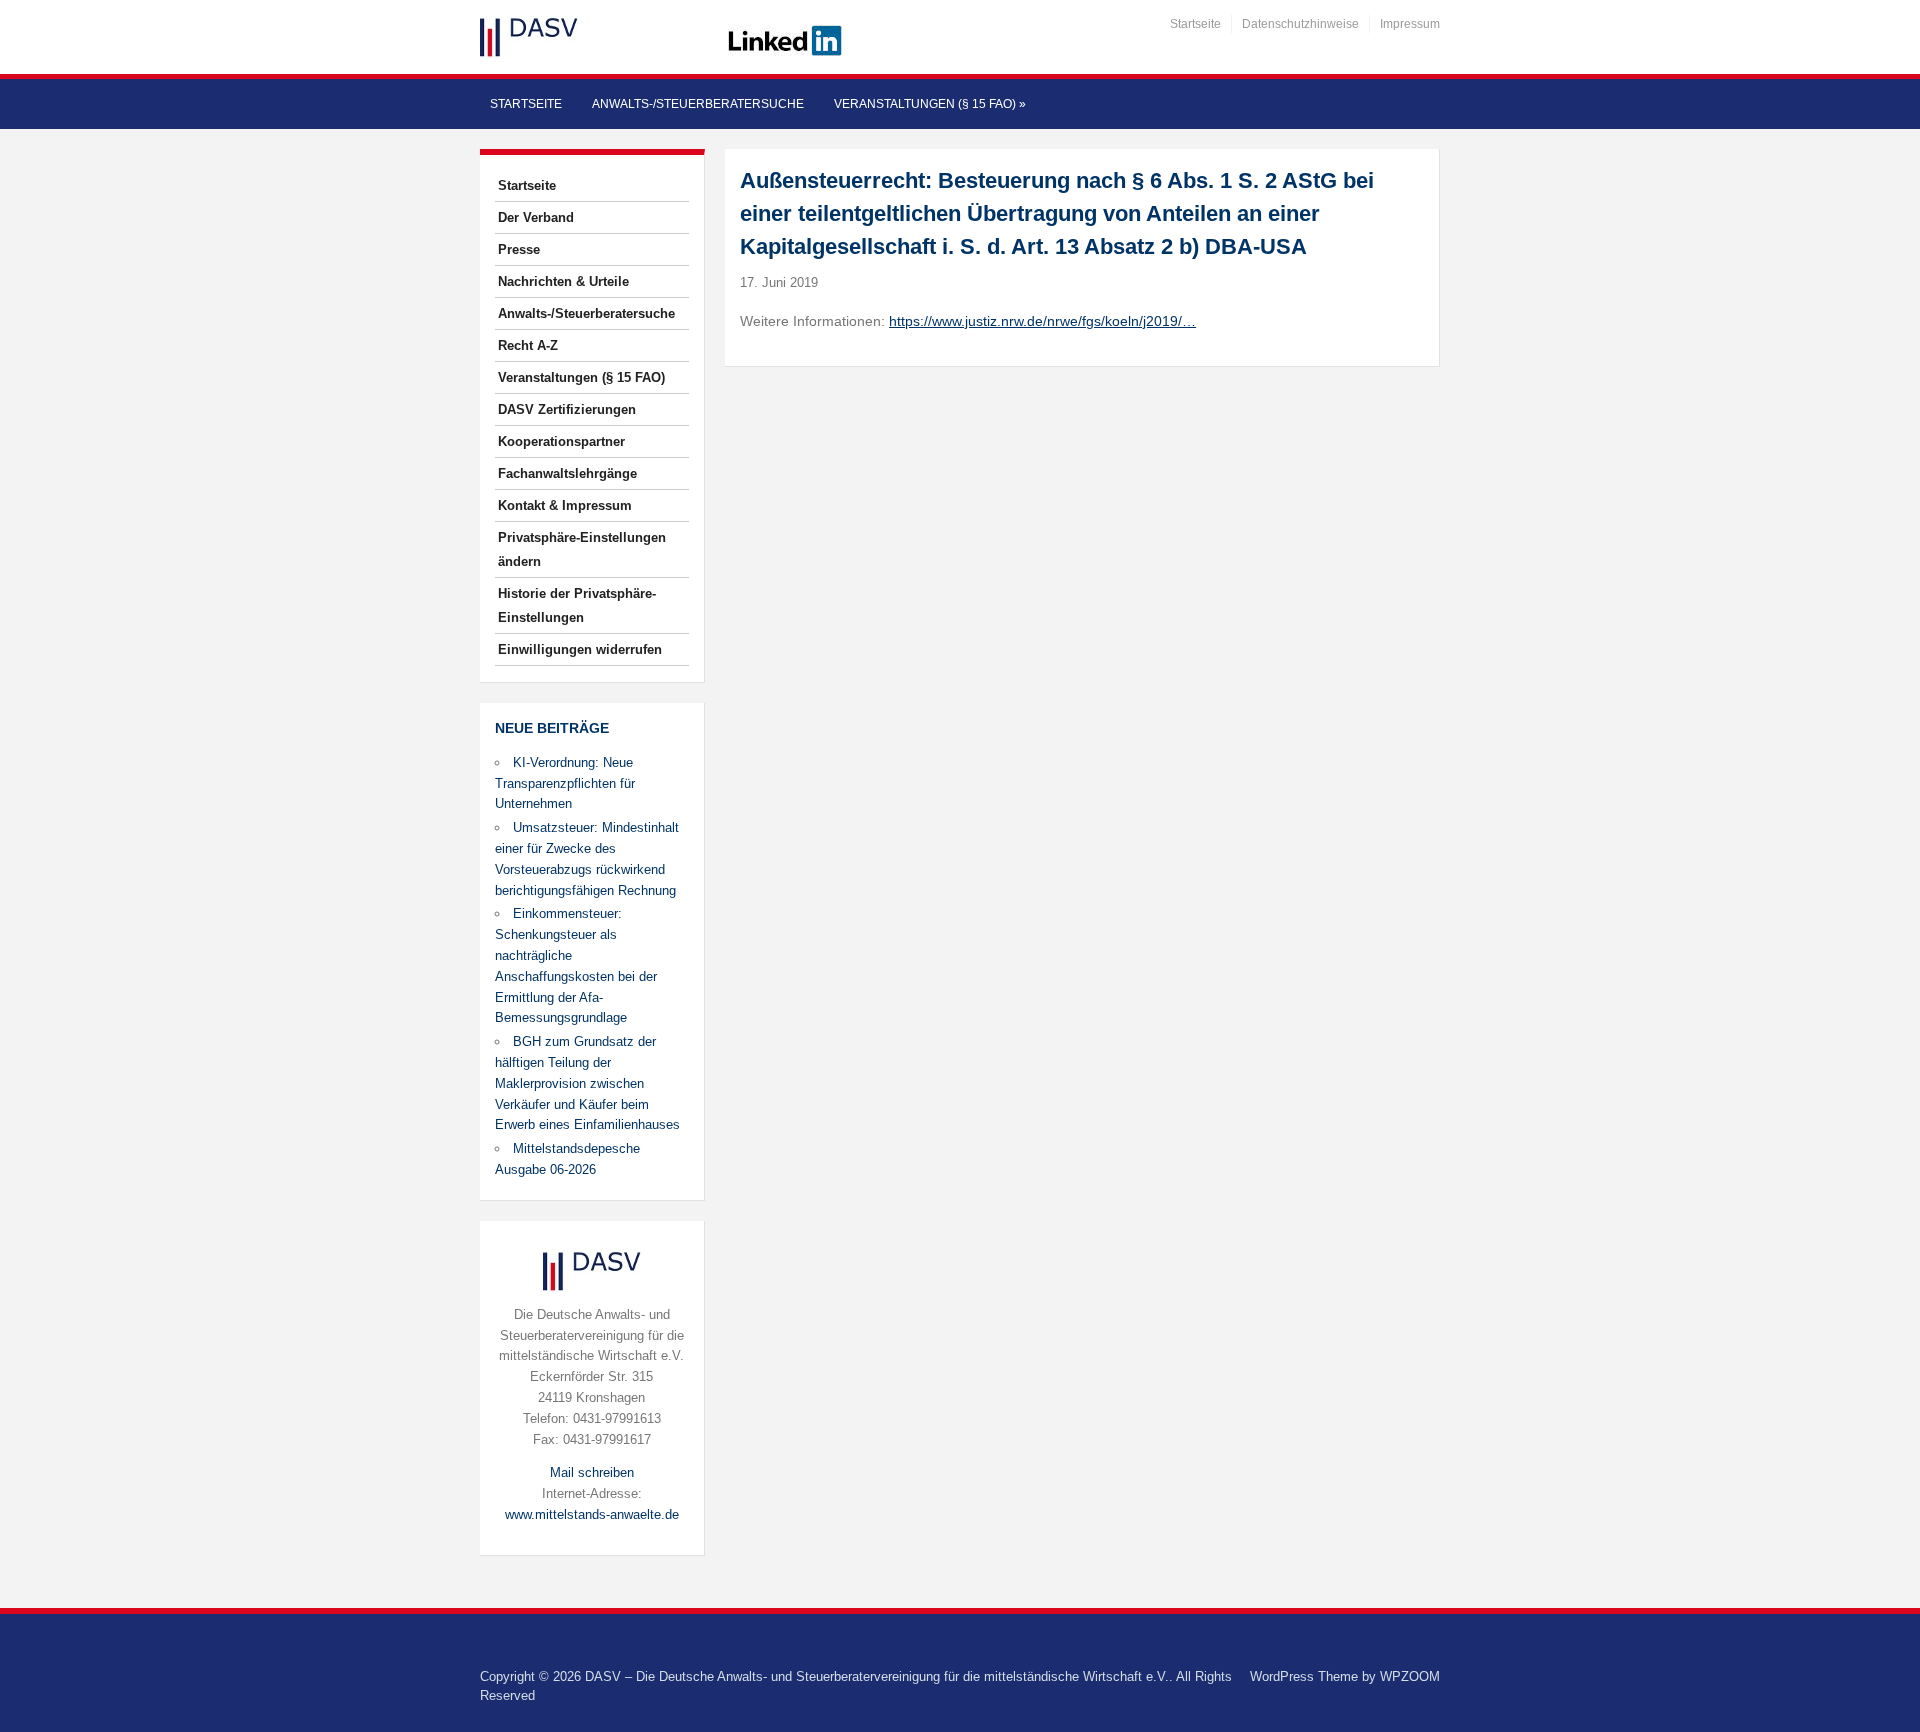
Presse (519, 249)
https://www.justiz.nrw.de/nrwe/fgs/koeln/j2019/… (1042, 321)
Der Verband (536, 217)
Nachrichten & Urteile (563, 281)
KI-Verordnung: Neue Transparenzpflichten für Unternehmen (565, 783)
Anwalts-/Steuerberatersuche (698, 104)
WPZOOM (1410, 1676)
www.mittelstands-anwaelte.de (592, 1514)
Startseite (1195, 24)
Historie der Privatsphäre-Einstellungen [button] (577, 605)
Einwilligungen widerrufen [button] (580, 649)
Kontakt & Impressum (565, 505)
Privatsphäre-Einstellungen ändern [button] (582, 549)
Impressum (1410, 24)
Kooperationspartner (561, 441)
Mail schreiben (592, 1472)
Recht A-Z (528, 345)
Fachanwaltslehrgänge (567, 473)
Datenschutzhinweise (1300, 24)
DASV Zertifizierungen (567, 409)
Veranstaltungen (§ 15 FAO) (930, 104)
